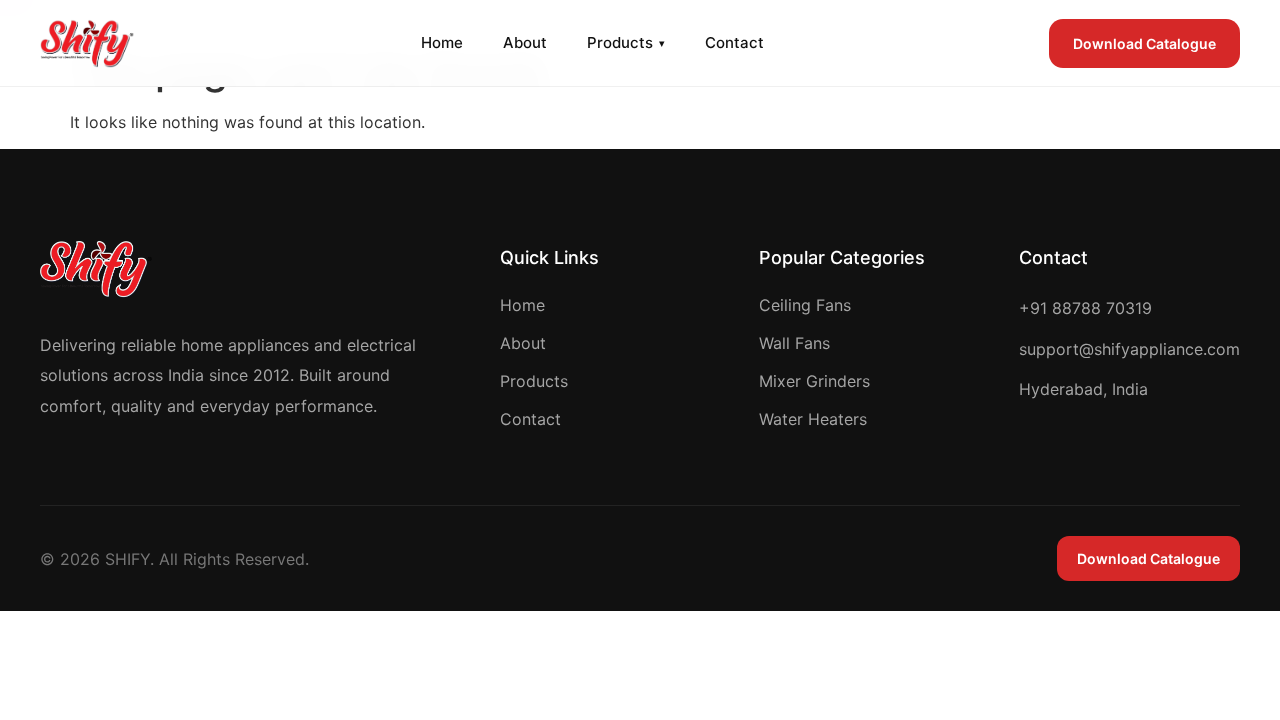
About (525, 42)
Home (442, 42)
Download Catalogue (1144, 43)
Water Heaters (813, 419)
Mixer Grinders (814, 381)
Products (626, 42)
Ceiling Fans (805, 305)
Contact (734, 42)
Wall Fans (794, 343)
